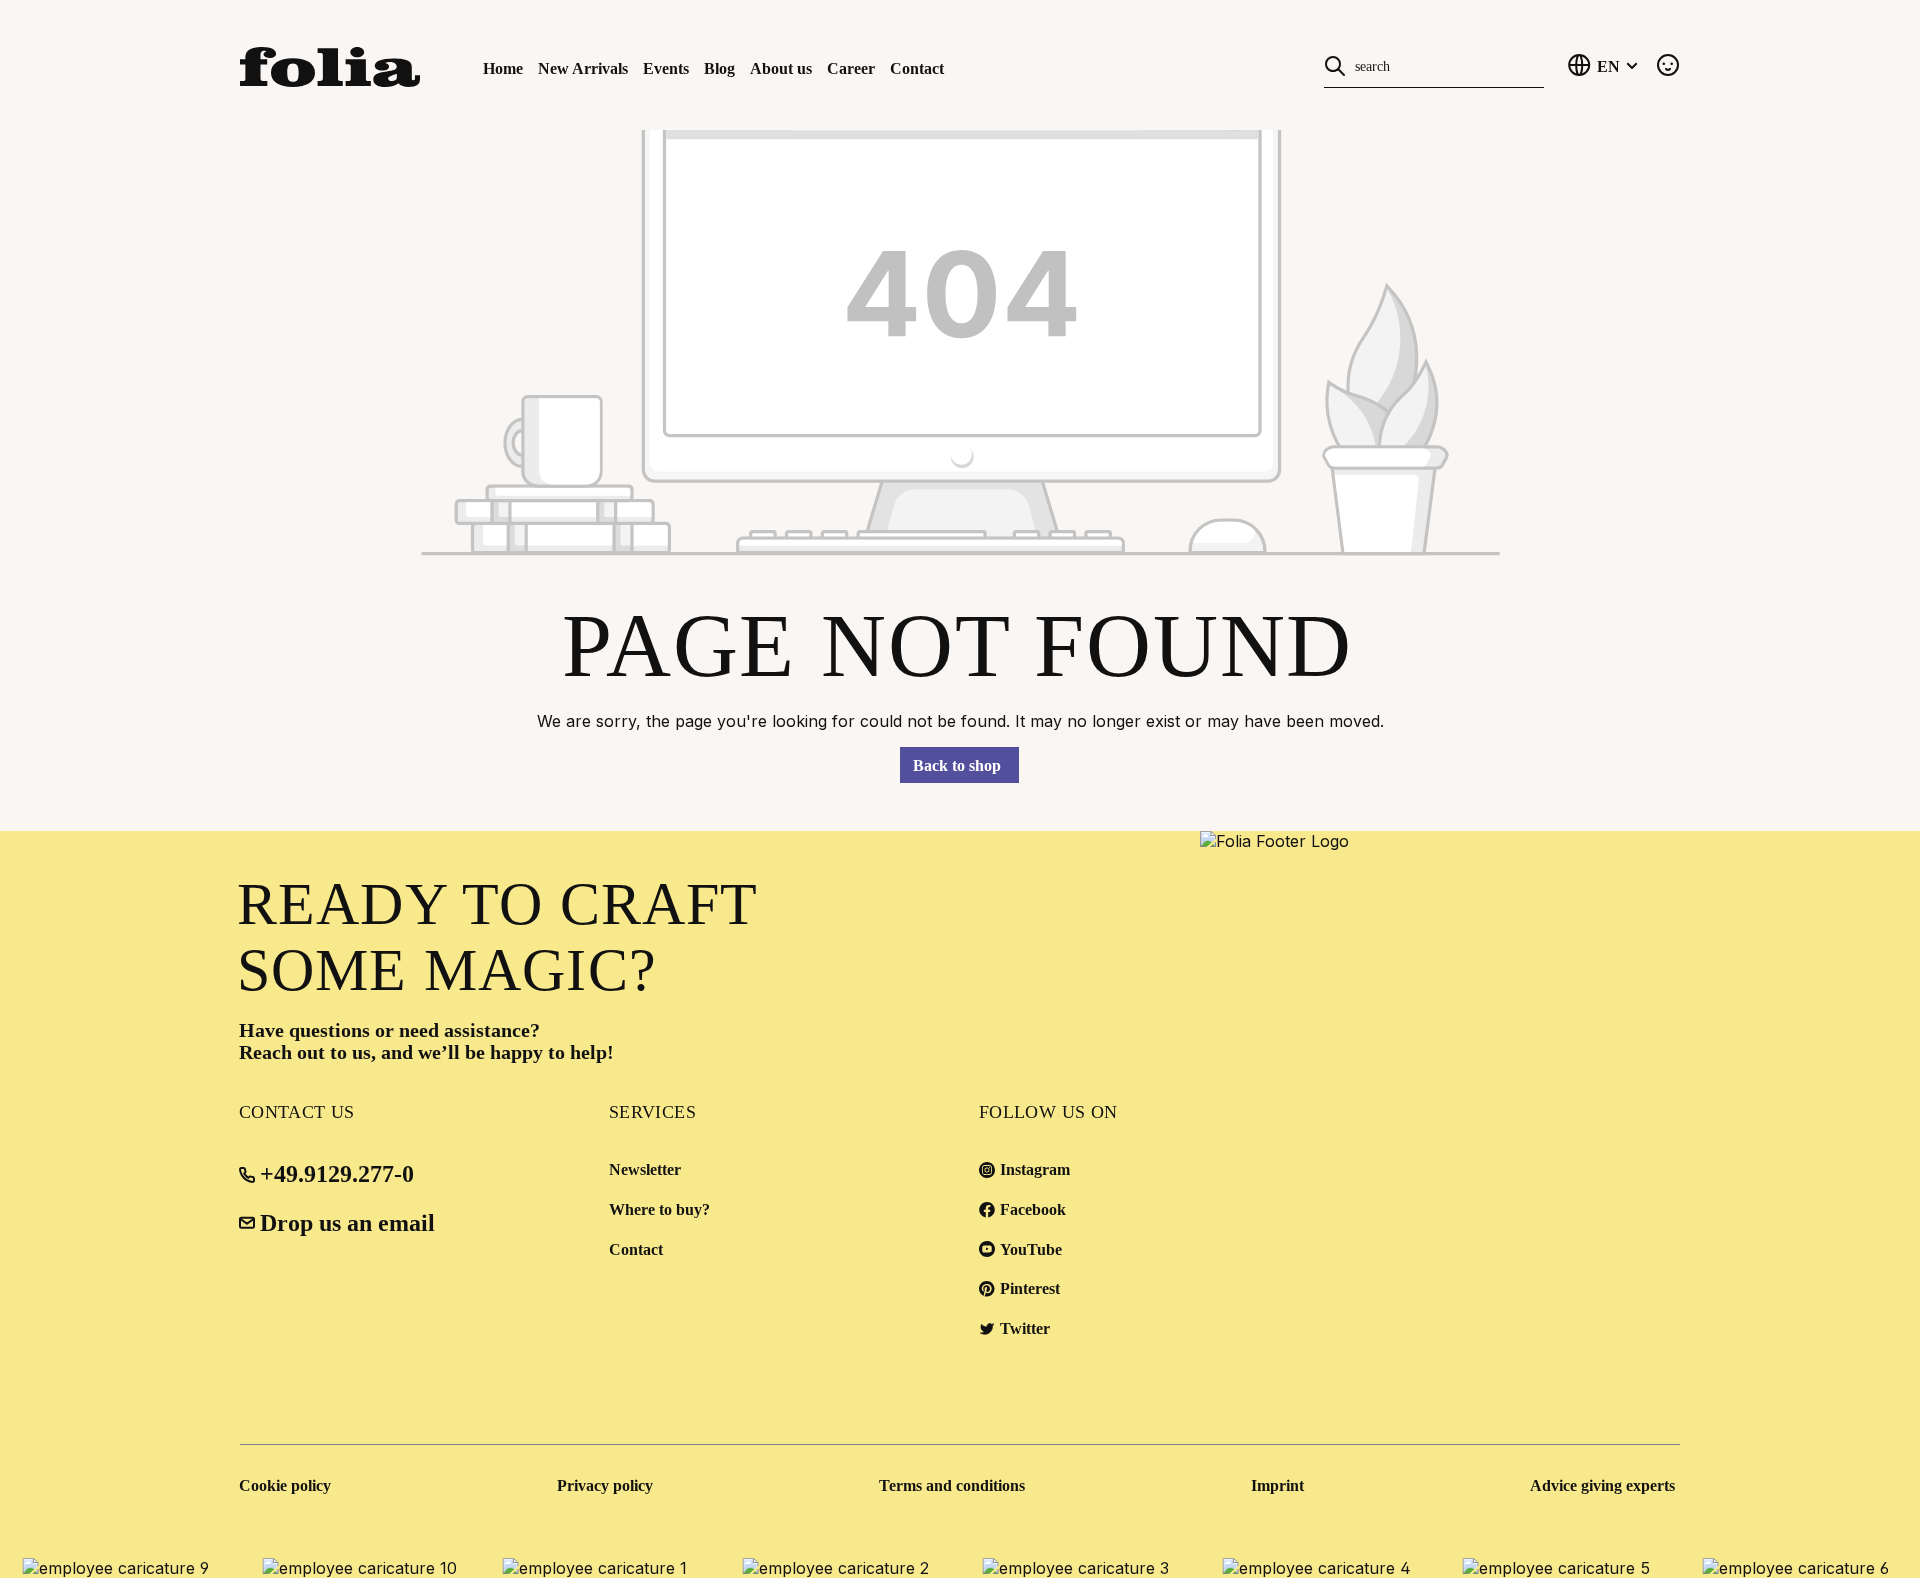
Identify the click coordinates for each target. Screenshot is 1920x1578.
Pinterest (1030, 1288)
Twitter (1025, 1328)
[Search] (1335, 64)
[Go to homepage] (350, 65)
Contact (636, 1249)
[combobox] (1445, 64)
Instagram (1035, 1169)
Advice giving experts (1602, 1485)
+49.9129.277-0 (337, 1174)
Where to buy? (659, 1209)
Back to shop (957, 765)
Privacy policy (605, 1485)
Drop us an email (347, 1223)
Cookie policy (285, 1485)
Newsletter (645, 1169)
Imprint (1277, 1485)
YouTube (1031, 1249)
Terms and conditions (952, 1485)
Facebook (1033, 1209)
